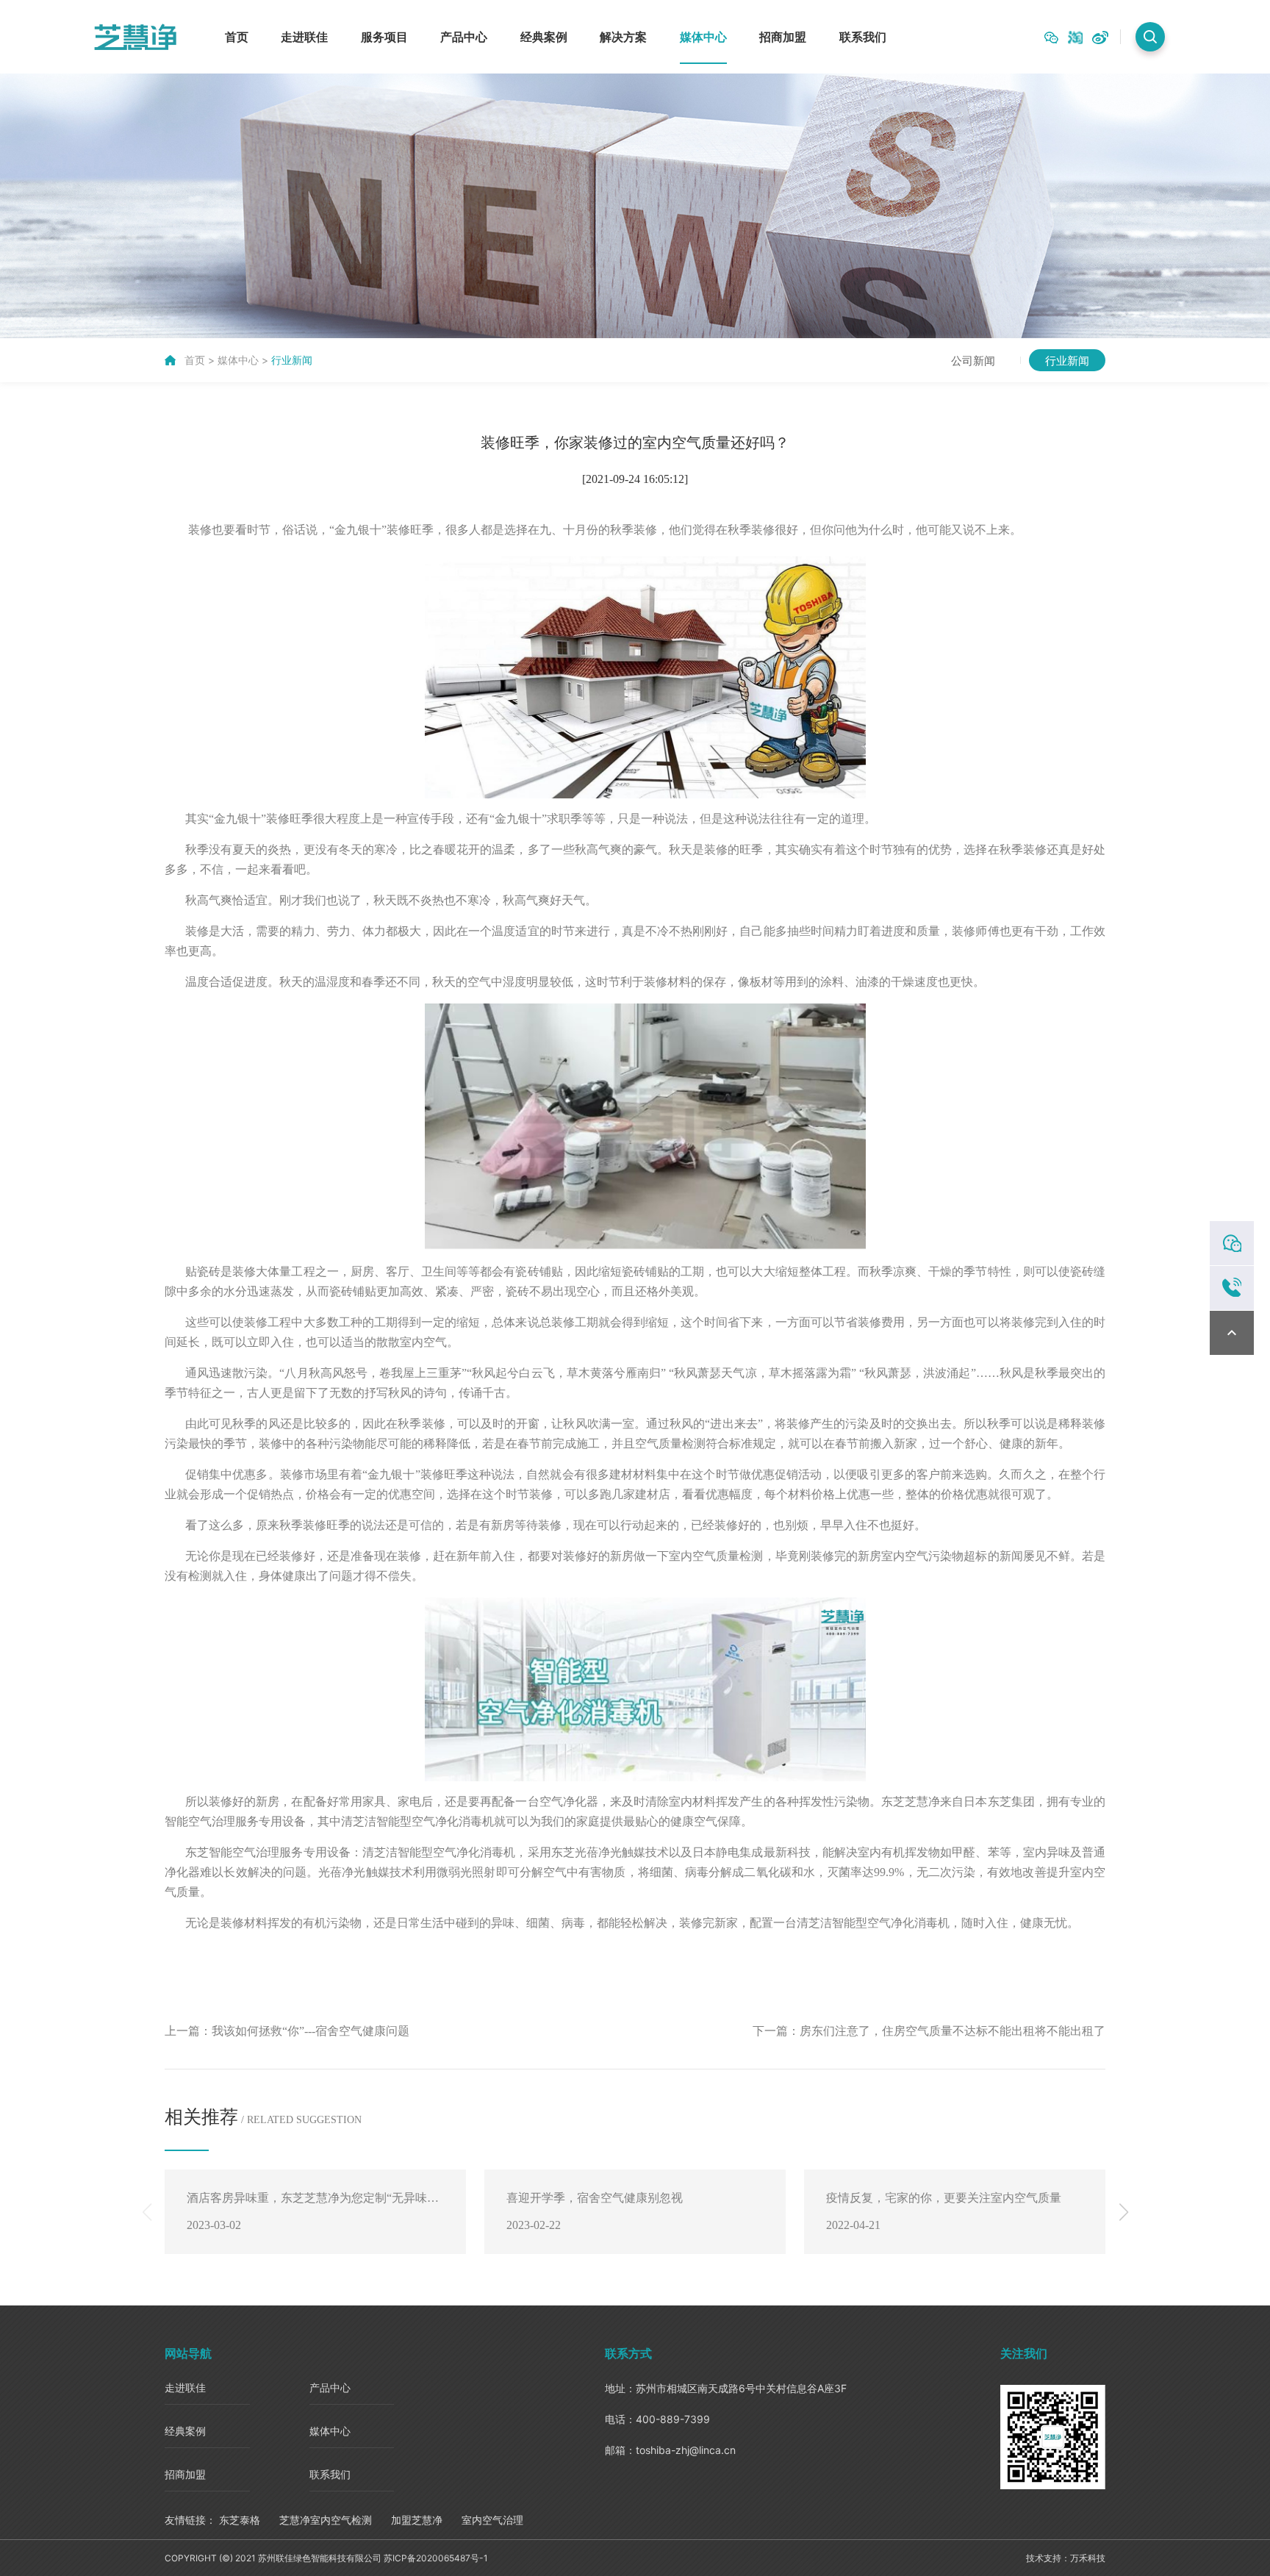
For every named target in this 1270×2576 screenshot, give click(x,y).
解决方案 (623, 37)
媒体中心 (703, 37)
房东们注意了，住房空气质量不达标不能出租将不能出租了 (952, 2031)
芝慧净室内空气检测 (326, 2520)
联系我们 (863, 37)
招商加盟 (783, 37)
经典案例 (544, 37)
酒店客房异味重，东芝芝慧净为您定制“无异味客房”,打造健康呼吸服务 (313, 2203)
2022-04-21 (853, 2225)
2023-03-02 (214, 2225)
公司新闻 (973, 360)
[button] (1123, 2212)
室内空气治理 (492, 2520)
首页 (237, 37)
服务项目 (384, 37)
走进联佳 (304, 37)
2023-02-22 (534, 2225)
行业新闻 (292, 360)
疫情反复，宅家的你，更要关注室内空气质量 (944, 2198)
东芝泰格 (240, 2520)
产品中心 (464, 37)
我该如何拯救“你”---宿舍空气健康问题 (311, 2031)
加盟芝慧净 (417, 2520)
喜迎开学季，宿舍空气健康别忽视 (595, 2198)
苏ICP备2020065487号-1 (436, 2558)
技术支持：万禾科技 (1066, 2558)
